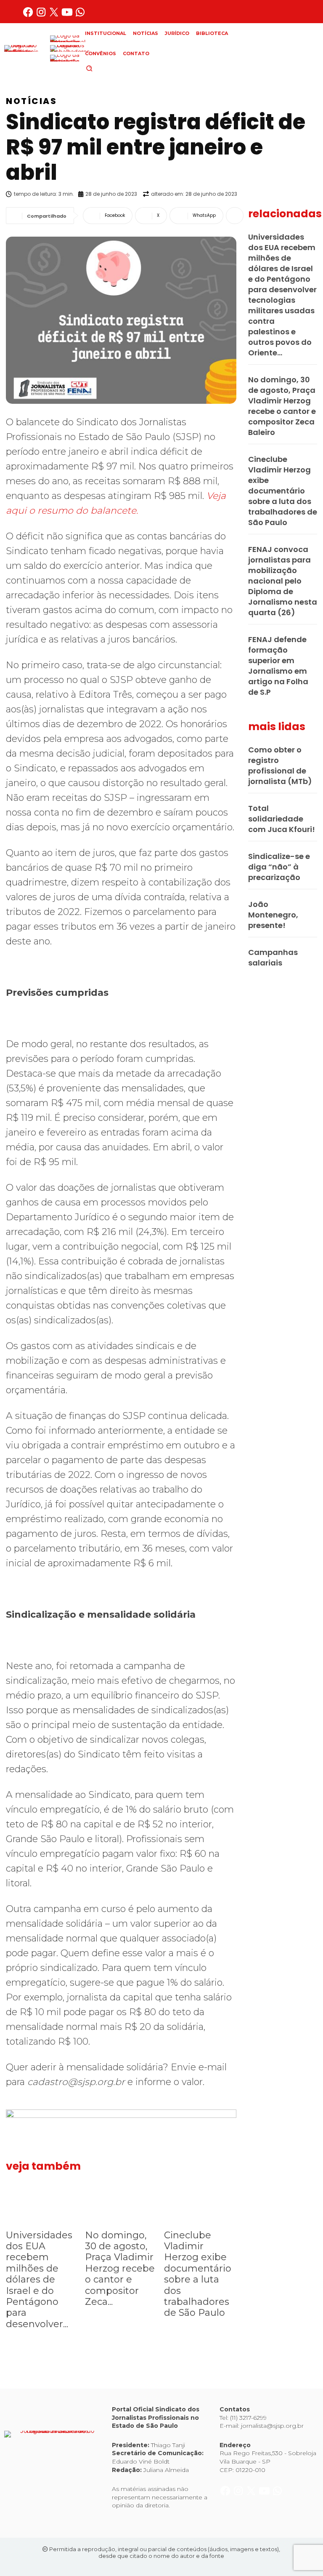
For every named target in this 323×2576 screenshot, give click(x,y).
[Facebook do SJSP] (29, 15)
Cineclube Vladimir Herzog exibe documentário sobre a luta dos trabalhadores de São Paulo (198, 2274)
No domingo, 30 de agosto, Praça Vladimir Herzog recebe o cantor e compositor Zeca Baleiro (282, 406)
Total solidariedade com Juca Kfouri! (282, 819)
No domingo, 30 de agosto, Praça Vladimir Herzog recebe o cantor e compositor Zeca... (120, 2268)
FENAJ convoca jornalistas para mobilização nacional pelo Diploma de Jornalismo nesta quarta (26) (283, 581)
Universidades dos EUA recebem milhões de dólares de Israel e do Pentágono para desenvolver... (39, 2280)
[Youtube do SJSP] (68, 15)
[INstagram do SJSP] (42, 15)
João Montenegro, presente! (273, 915)
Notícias (31, 101)
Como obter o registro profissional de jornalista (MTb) (280, 765)
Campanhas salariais (273, 957)
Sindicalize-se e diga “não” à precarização (279, 867)
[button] (103, 68)
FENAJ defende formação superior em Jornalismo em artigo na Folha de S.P (278, 666)
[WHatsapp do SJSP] (80, 15)
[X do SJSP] (55, 15)
